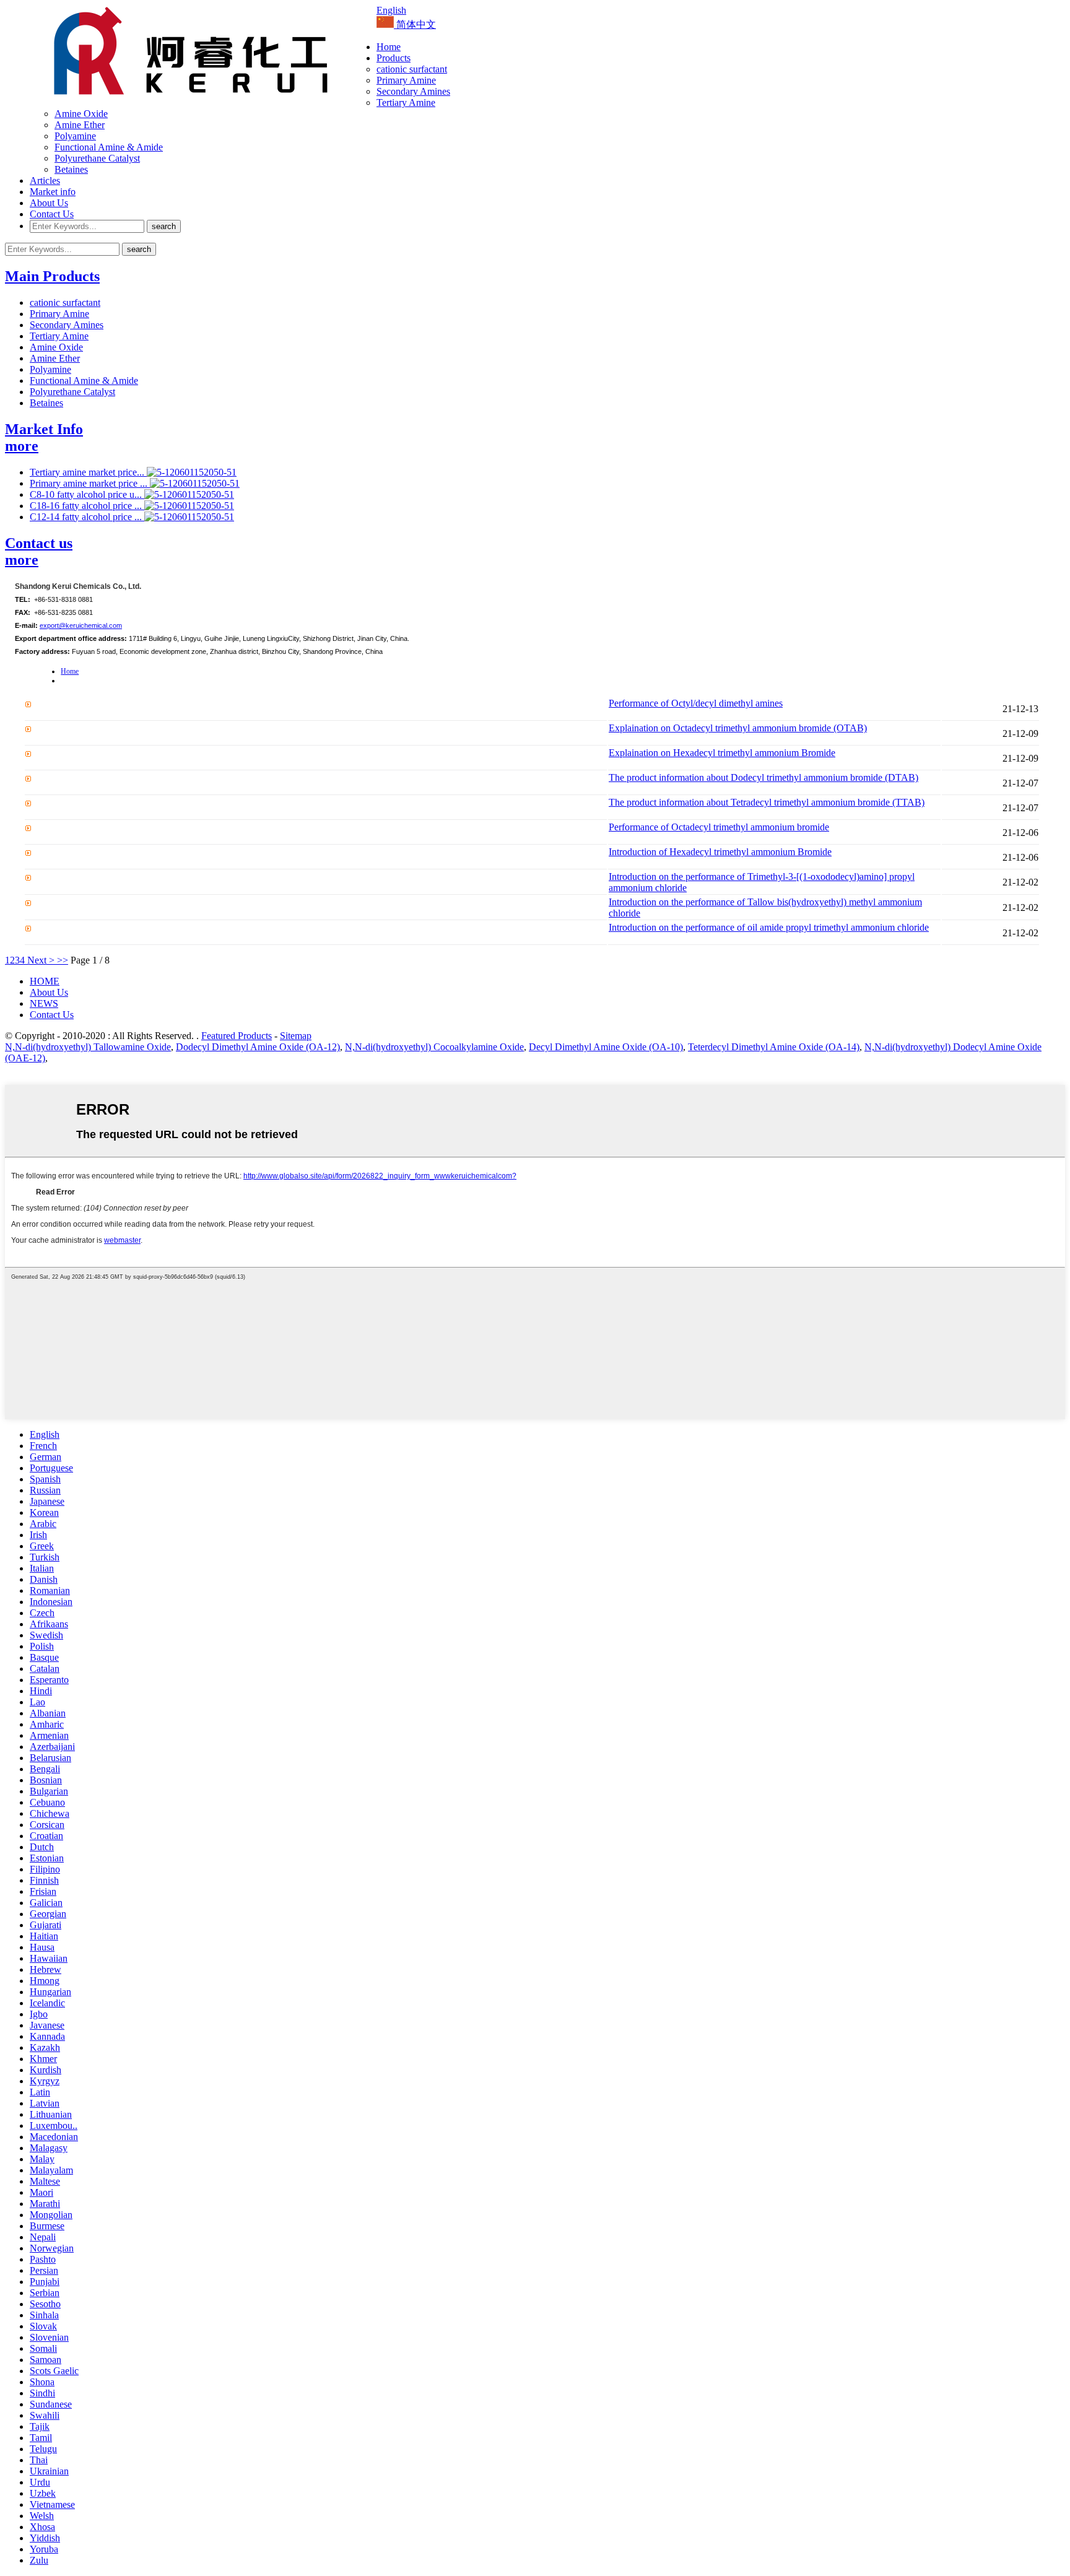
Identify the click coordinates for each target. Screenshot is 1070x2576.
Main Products (52, 276)
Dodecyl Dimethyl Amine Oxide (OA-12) (258, 1047)
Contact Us (52, 214)
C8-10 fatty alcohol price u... (87, 494)
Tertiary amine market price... (88, 472)
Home (389, 47)
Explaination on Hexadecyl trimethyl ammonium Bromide (722, 753)
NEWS (44, 1003)
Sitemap (296, 1036)
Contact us (39, 543)
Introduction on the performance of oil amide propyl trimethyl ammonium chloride (769, 927)
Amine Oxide (81, 114)
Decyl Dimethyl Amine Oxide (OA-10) (606, 1047)
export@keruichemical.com (81, 625)
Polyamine (75, 136)
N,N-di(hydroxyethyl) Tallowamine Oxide (88, 1047)
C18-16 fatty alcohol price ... (87, 506)
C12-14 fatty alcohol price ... (87, 517)
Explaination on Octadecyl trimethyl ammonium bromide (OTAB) (738, 728)
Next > (41, 960)
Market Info (44, 429)
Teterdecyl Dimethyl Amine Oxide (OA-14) (774, 1047)
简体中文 (415, 24)
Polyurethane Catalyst (97, 158)
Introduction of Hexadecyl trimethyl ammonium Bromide (720, 852)
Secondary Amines (413, 91)
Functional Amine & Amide (109, 147)
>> (63, 960)
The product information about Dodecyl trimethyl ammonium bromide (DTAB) (763, 777)
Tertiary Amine (406, 102)
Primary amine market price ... (90, 483)
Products (394, 58)
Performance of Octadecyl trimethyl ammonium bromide (719, 827)
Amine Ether (80, 125)
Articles (45, 181)
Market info (53, 192)
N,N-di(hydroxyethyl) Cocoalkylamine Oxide (434, 1047)
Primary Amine (406, 80)
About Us (49, 203)
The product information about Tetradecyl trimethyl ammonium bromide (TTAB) (767, 802)
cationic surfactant (412, 69)
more (22, 446)
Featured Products (237, 1036)
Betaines (71, 169)
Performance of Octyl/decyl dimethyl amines (696, 703)
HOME (45, 981)
